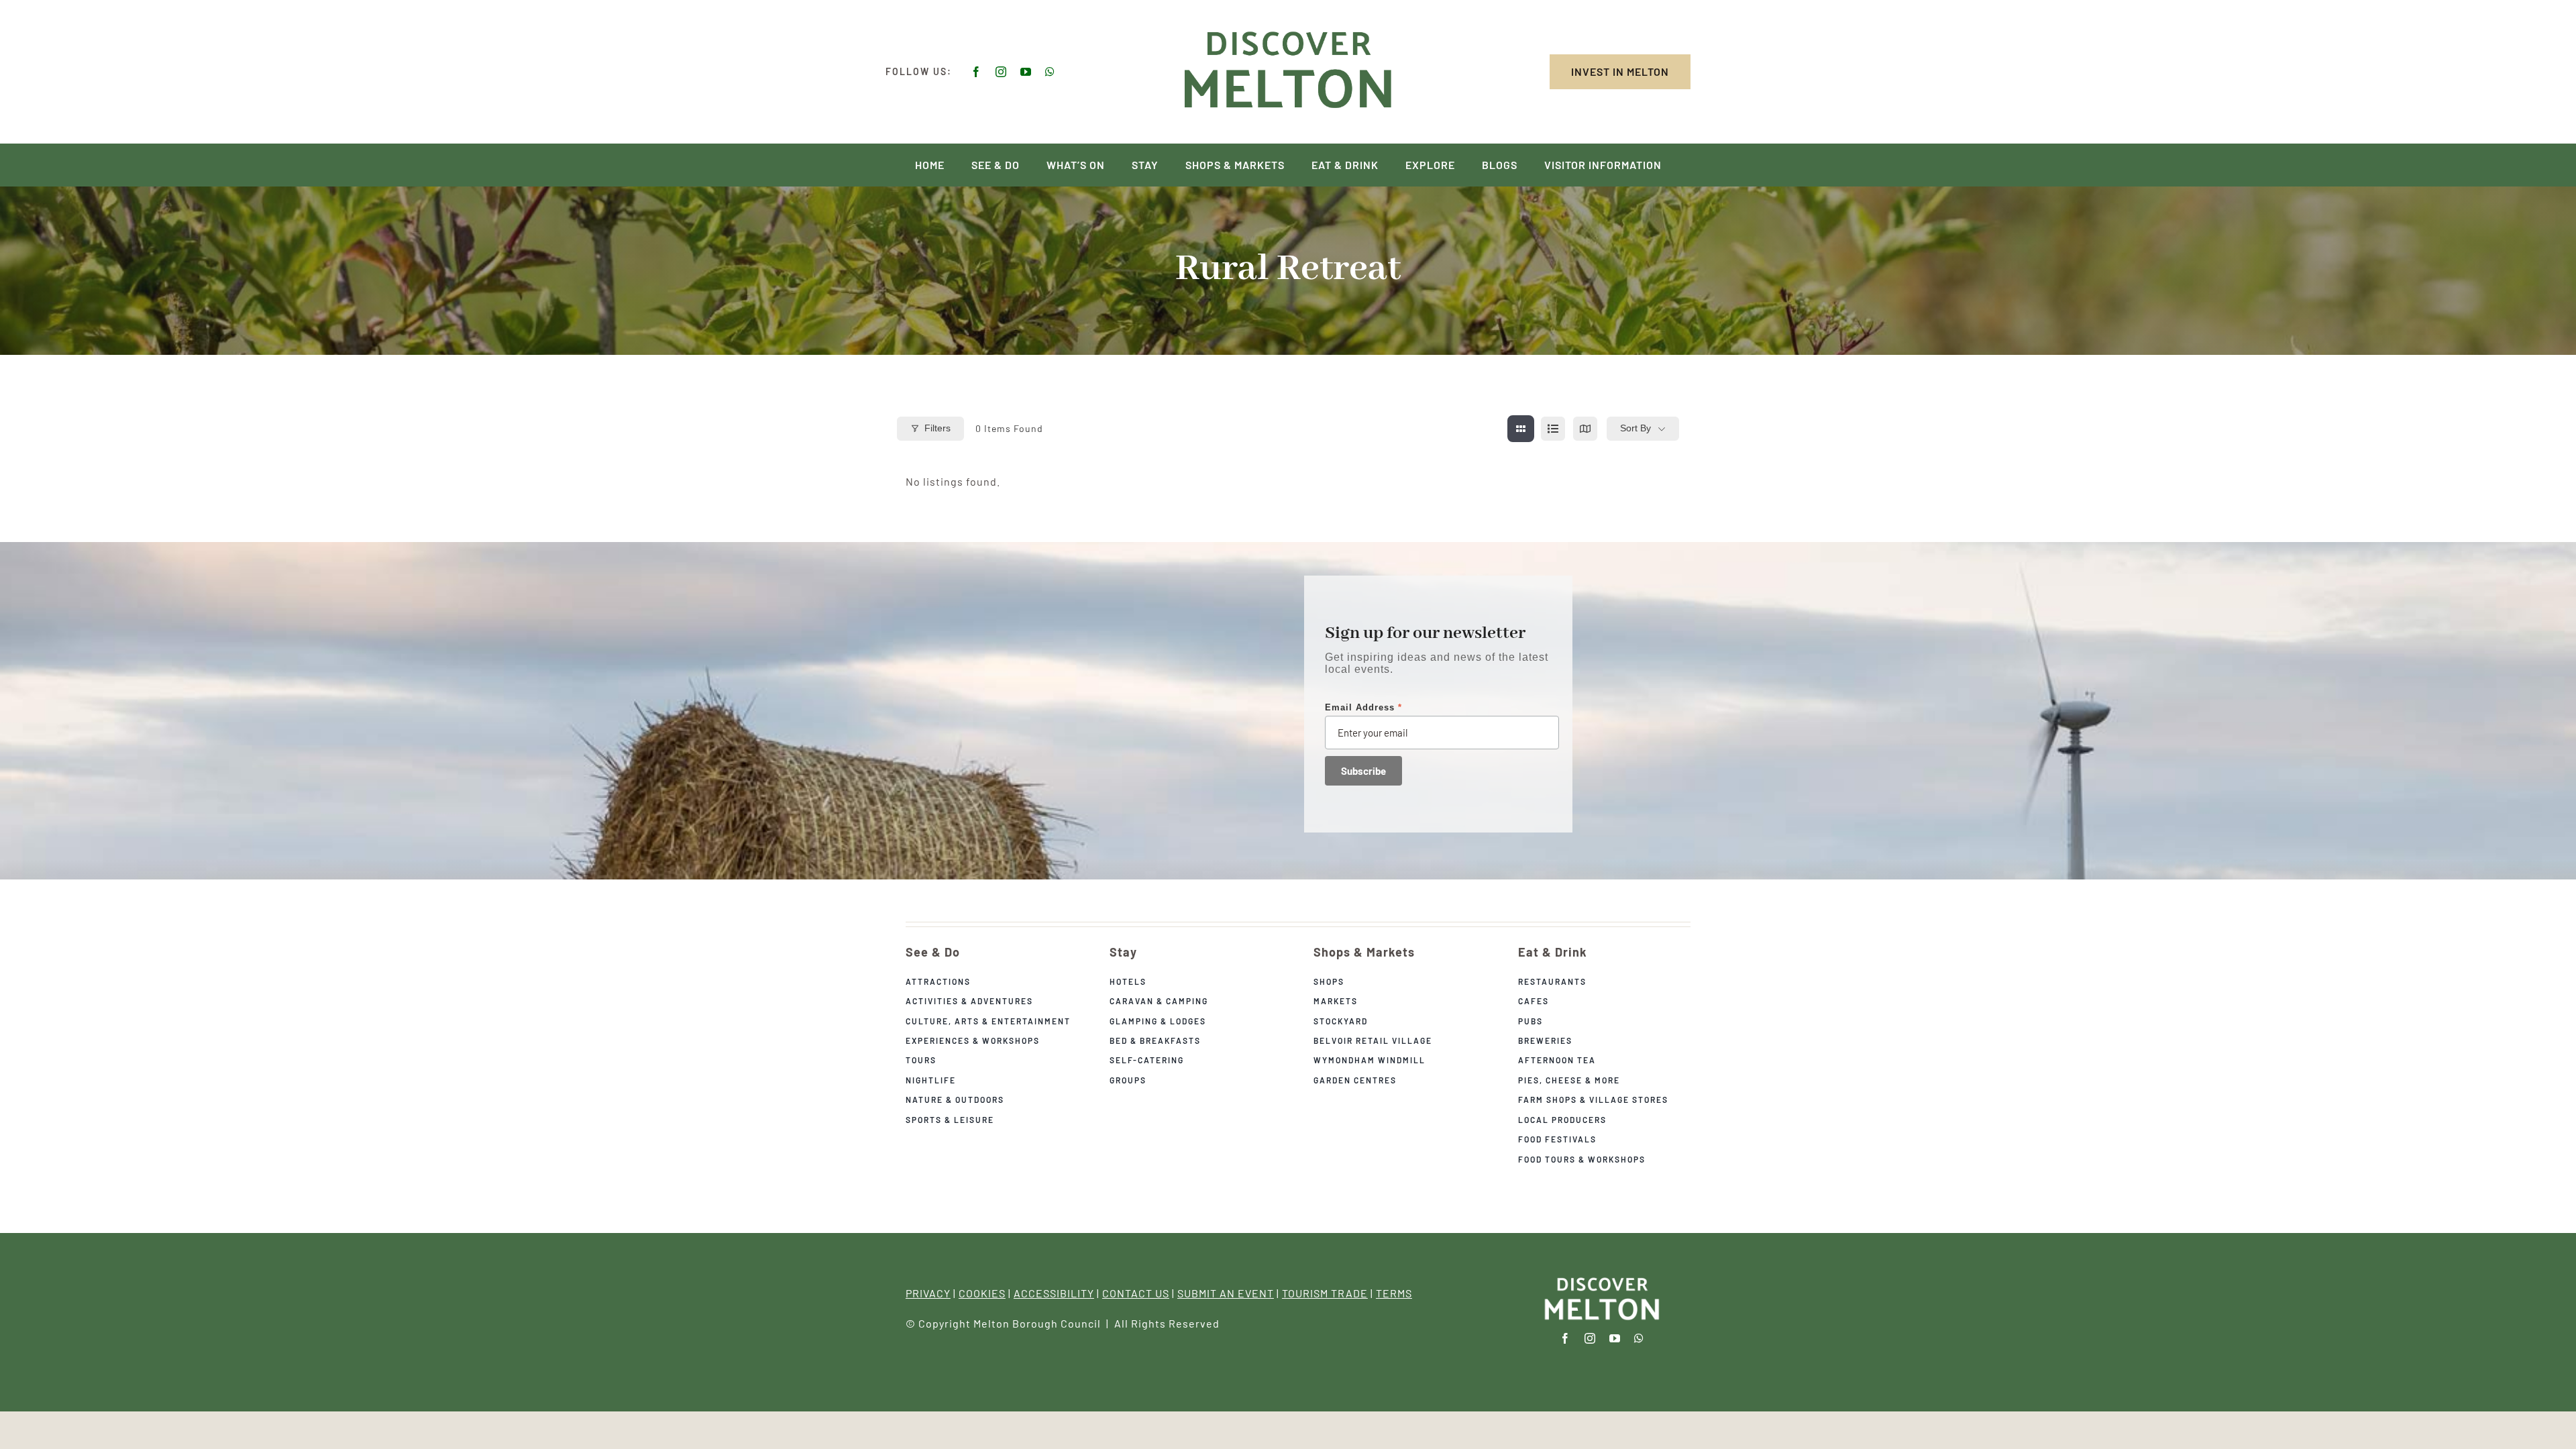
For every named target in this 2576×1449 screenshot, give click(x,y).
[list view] (1553, 429)
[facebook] (976, 72)
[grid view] (1521, 429)
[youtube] (1026, 72)
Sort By (1635, 428)
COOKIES (982, 1293)
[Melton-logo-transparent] (1602, 1278)
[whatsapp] (1050, 72)
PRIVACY (928, 1293)
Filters (937, 428)
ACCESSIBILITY (1054, 1293)
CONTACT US (1136, 1293)
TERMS (1394, 1293)
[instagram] (1001, 72)
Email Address (1363, 707)
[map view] (1585, 429)
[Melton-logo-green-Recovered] (1288, 29)
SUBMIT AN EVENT (1226, 1293)
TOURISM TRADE (1325, 1293)
